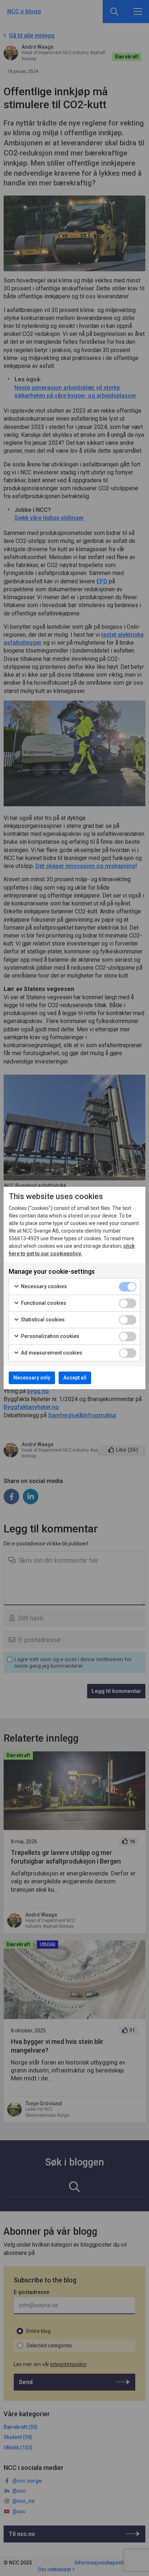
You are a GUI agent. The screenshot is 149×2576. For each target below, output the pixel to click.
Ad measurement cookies (51, 1353)
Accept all (75, 1378)
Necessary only (32, 1378)
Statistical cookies (42, 1320)
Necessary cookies (43, 1286)
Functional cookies (43, 1303)
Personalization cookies (50, 1336)
